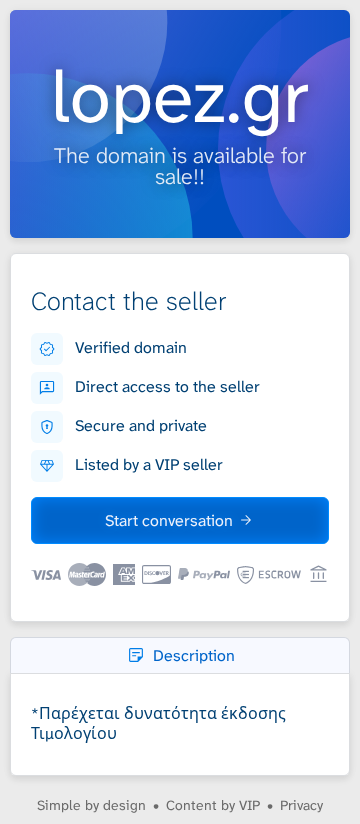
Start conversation (169, 520)
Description (194, 655)
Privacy (301, 805)
